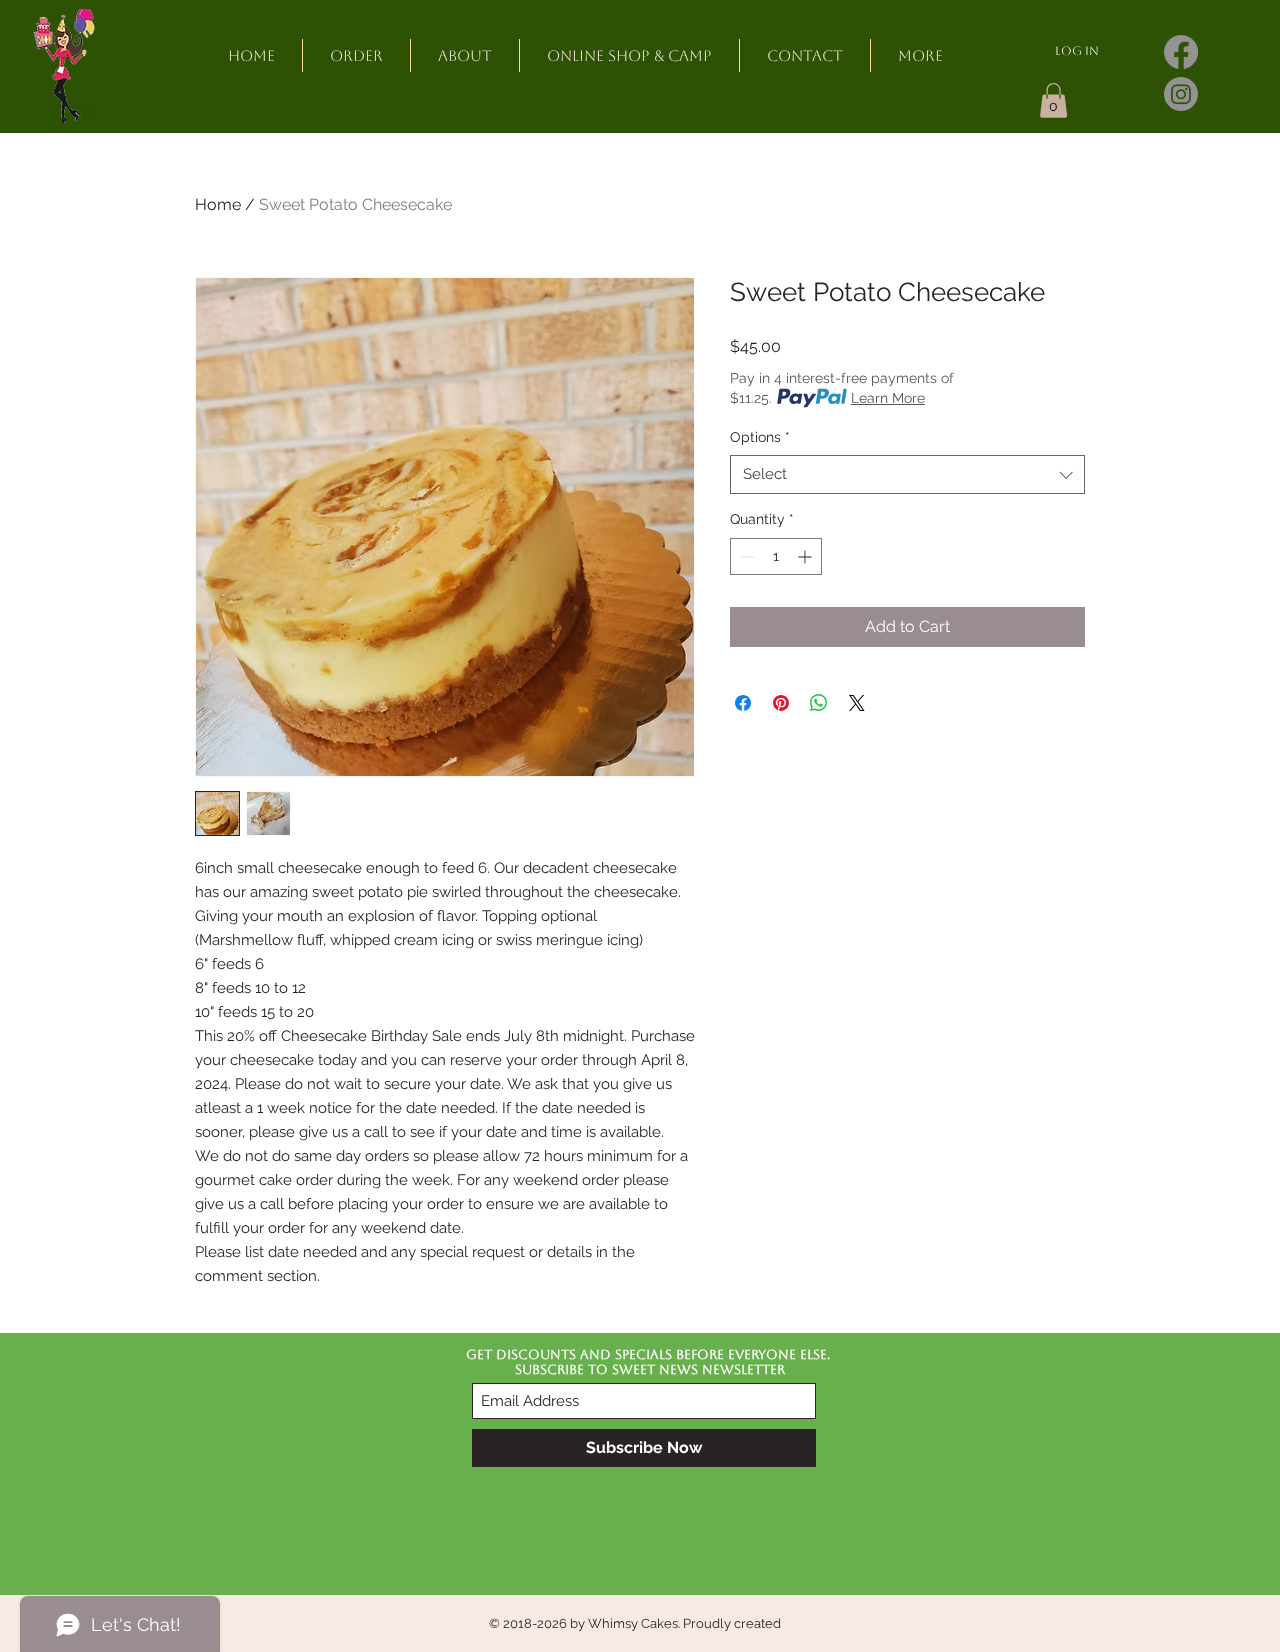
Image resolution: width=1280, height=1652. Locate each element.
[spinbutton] (776, 556)
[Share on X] (857, 703)
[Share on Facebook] (743, 703)
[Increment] (806, 556)
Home (218, 204)
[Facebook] (1181, 52)
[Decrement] (745, 556)
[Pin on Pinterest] (781, 703)
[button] (1053, 100)
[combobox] (907, 474)
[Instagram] (1181, 94)
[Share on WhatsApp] (819, 703)
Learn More (888, 398)
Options (760, 437)
